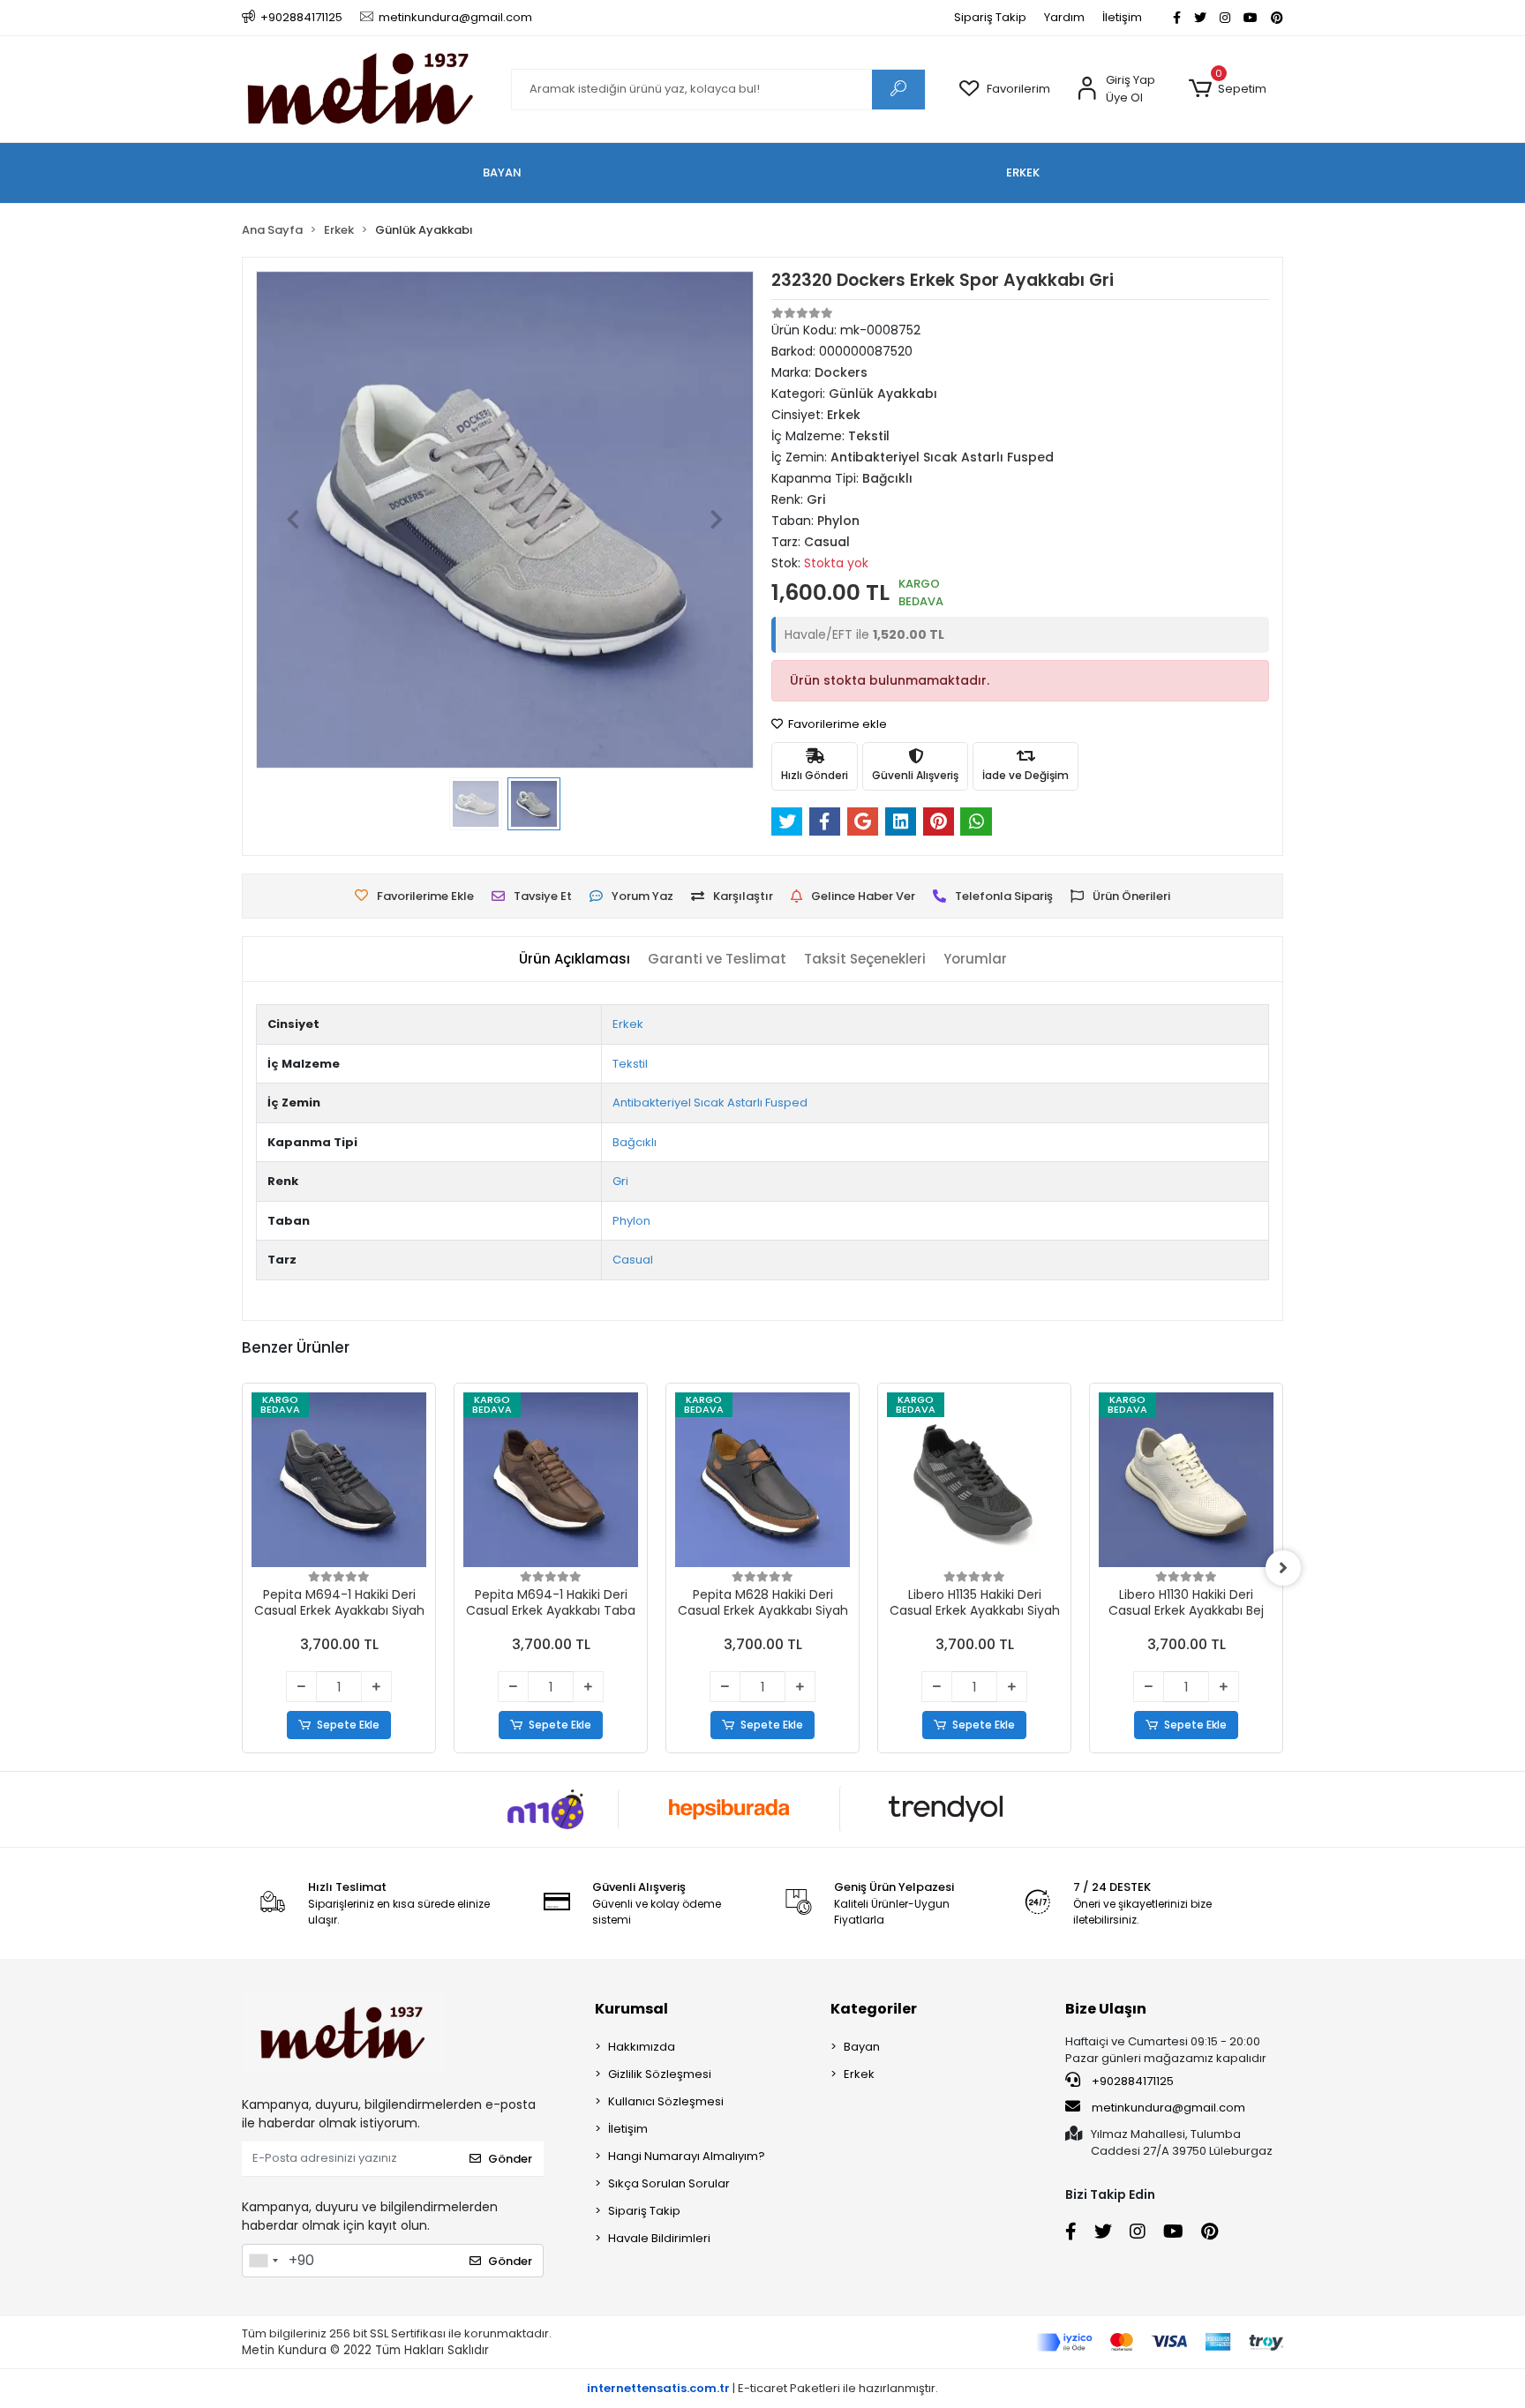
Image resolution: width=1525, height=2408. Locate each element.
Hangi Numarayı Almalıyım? (687, 2156)
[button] (1227, 89)
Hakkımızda (642, 2047)
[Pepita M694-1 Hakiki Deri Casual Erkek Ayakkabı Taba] (551, 1480)
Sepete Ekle (348, 1725)
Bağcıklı (635, 1142)
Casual (633, 1260)
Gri (620, 1181)
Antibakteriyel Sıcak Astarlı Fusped (710, 1103)
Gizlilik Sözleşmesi (660, 2074)
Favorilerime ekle (836, 724)
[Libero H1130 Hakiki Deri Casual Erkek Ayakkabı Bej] (1186, 1480)
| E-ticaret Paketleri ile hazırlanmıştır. (762, 2388)
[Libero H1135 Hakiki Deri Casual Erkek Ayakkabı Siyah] (974, 1480)
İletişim (1122, 17)
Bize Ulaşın (1106, 2009)
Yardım (1064, 17)
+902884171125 (1131, 2081)
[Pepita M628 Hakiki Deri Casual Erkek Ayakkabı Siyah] (762, 1480)
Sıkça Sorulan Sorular (669, 2183)
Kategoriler (874, 2009)
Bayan (862, 2047)
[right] (1283, 1568)
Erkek (628, 1024)
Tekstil (630, 1064)
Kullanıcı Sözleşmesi (666, 2101)
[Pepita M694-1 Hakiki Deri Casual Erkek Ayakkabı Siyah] (339, 1480)
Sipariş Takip (990, 17)
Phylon (631, 1221)
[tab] (575, 960)
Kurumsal (631, 2009)
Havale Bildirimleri (659, 2238)
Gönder (510, 2159)
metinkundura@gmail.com (1168, 2108)
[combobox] (263, 2261)
